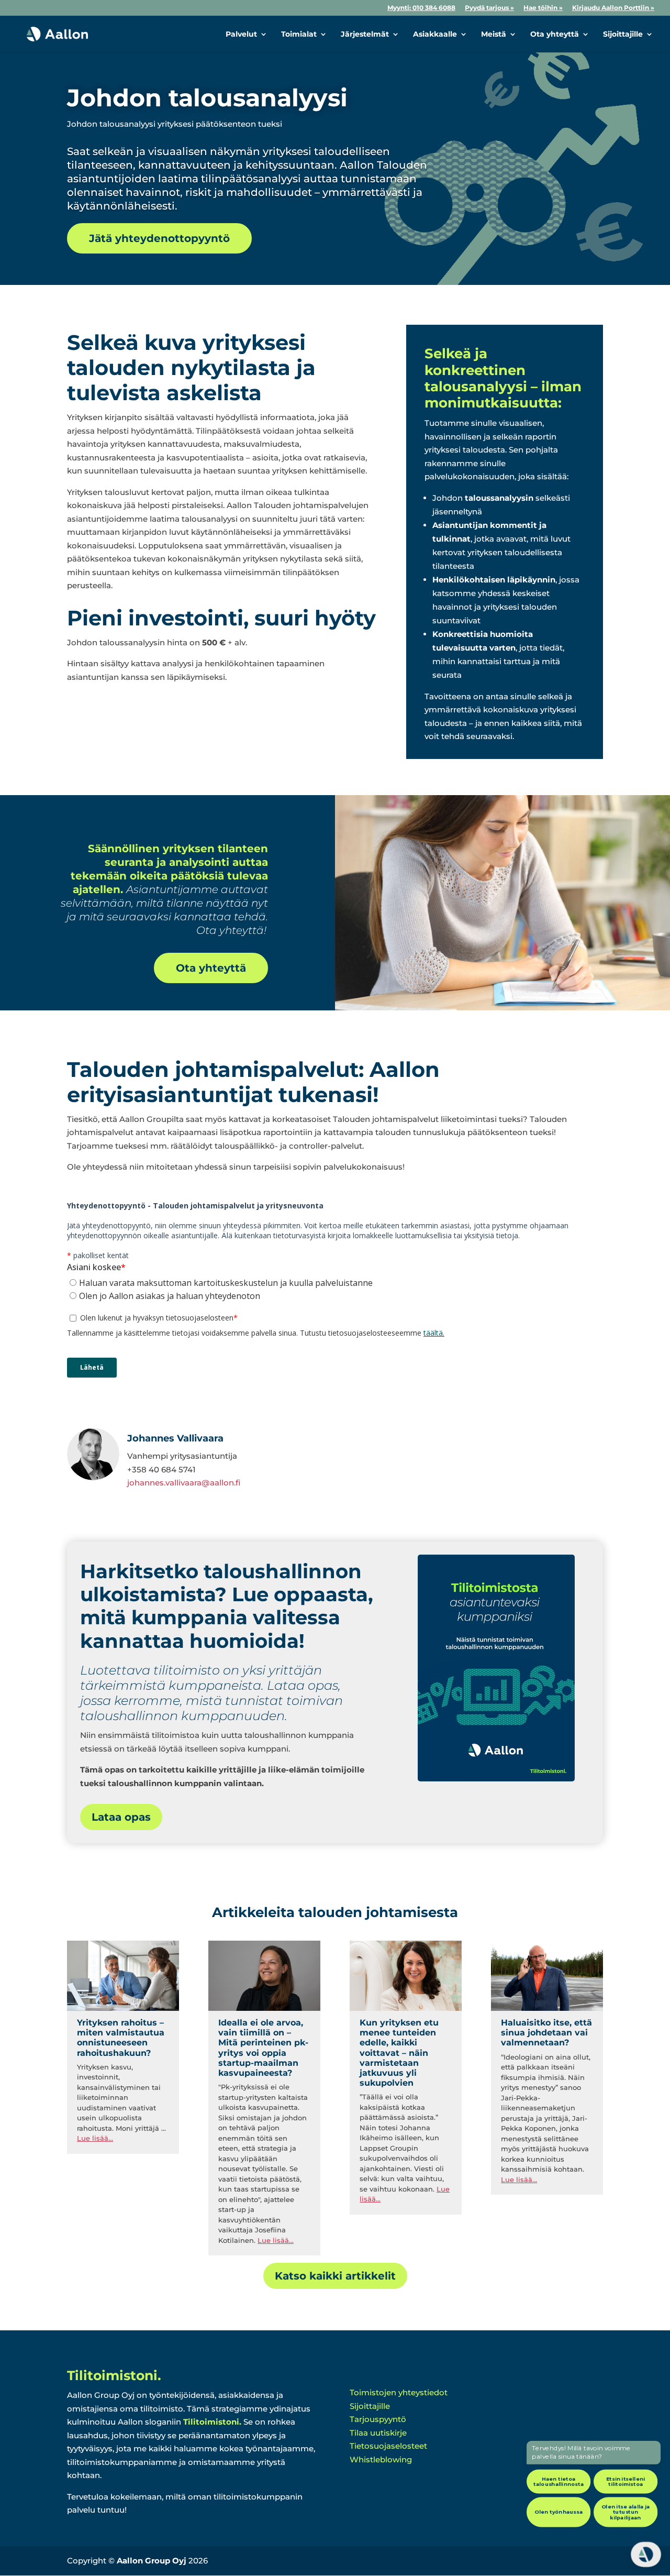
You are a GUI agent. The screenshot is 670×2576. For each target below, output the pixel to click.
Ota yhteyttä (555, 35)
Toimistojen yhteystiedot (399, 2392)
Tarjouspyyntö (378, 2419)
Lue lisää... (95, 2138)
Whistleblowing (381, 2459)
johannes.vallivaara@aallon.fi (184, 1483)
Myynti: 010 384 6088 (421, 8)
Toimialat (299, 35)
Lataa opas (121, 1817)
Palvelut (241, 35)
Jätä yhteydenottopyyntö (159, 238)
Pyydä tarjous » (489, 8)
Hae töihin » (543, 8)
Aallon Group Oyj (152, 2561)
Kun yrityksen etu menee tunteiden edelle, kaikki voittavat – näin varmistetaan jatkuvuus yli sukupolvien (399, 2053)
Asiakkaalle (435, 35)
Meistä (494, 35)
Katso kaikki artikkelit (335, 2276)
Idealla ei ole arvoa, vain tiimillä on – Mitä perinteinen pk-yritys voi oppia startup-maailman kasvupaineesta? (263, 2048)
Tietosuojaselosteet (388, 2446)
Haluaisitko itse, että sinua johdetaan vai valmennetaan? (546, 2033)
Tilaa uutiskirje (378, 2433)
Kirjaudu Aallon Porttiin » (613, 8)
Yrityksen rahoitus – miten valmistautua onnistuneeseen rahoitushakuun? (121, 2038)
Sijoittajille (623, 35)
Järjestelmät (365, 35)
